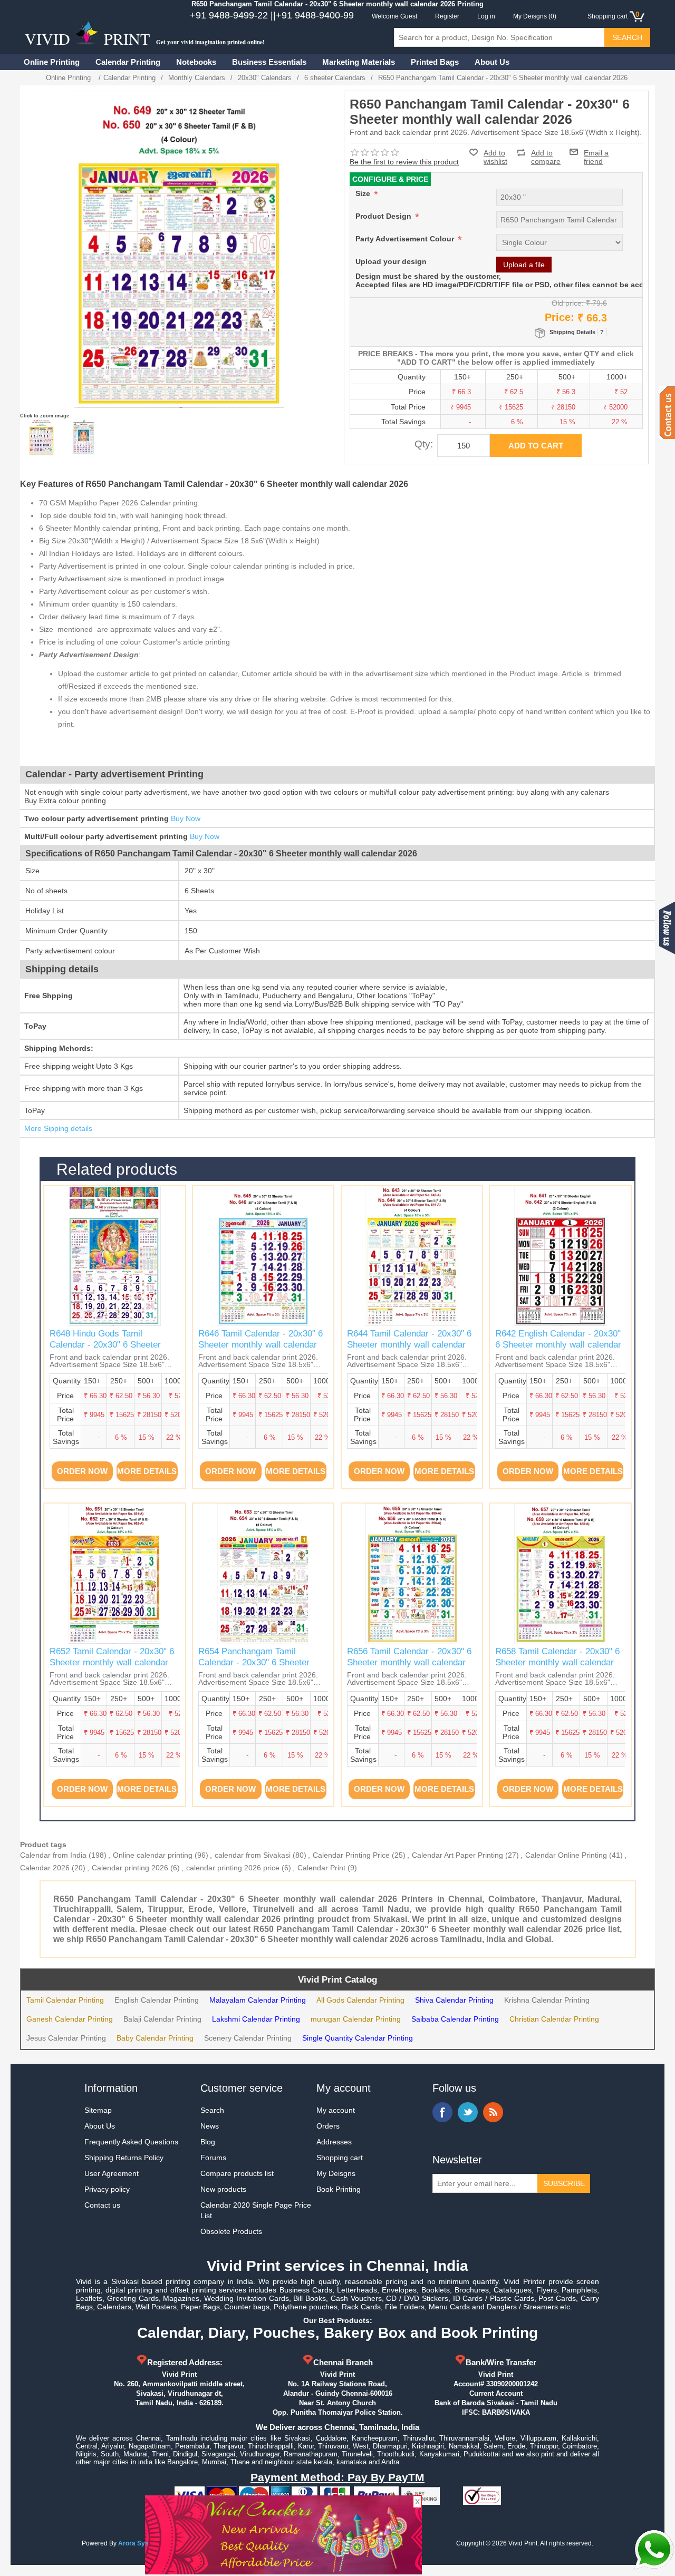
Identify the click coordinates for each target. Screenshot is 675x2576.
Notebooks (196, 62)
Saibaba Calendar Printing (455, 2019)
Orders (328, 2126)
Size (364, 193)
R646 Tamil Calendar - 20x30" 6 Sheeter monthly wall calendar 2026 (261, 1344)
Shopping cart (340, 2158)
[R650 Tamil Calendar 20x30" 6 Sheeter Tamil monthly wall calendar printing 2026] (41, 437)
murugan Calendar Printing (356, 2019)
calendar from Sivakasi (253, 1855)
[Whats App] (654, 2550)
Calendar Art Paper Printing (457, 1855)
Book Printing (339, 2189)
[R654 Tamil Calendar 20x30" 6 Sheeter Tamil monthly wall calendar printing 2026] (263, 1574)
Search (212, 2110)
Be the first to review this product (404, 162)
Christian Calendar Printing (554, 2019)
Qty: (424, 444)
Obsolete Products (231, 2231)
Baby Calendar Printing (155, 2038)
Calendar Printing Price (351, 1855)
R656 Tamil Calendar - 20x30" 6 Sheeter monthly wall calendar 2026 (409, 1662)
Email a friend (596, 152)
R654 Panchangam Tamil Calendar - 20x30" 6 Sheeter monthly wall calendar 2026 (254, 1662)
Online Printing (52, 62)
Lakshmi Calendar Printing (256, 2019)
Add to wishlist (495, 157)
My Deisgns (336, 2173)
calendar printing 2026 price (233, 1868)
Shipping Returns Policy (124, 2158)
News (210, 2126)
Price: (560, 317)
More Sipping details (58, 1128)
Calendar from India (53, 1855)
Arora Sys (133, 2543)
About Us (492, 62)
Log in (486, 16)
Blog (208, 2142)
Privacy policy (107, 2189)
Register (447, 16)
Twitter (468, 2112)
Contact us (102, 2205)
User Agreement (112, 2173)
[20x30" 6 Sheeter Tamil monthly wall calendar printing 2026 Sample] (83, 437)
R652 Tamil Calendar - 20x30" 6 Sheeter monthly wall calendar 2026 (112, 1662)
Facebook (442, 2112)
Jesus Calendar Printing (66, 2038)
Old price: (568, 303)
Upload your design (391, 261)
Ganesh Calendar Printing (70, 2019)
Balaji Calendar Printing (162, 2019)
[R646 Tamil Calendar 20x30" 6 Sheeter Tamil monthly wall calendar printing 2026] (263, 1256)
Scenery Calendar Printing (248, 2038)
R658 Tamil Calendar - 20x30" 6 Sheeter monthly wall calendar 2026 (557, 1662)
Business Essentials (269, 62)
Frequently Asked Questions (131, 2142)
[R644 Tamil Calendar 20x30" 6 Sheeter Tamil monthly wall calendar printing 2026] (412, 1256)
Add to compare (546, 153)
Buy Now (186, 818)
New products (223, 2189)
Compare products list (237, 2173)
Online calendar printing (153, 1855)
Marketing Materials (359, 62)
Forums (213, 2158)
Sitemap (98, 2110)
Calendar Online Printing (566, 1855)
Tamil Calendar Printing (65, 2000)
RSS (493, 2112)
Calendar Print (321, 1868)
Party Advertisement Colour (406, 239)
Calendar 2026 (45, 1868)
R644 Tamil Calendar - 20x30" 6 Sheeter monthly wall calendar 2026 (409, 1344)
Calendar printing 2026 (130, 1868)
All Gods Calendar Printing (360, 2000)
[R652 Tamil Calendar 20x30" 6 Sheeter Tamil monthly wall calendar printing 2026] (114, 1574)
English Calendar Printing (157, 2000)
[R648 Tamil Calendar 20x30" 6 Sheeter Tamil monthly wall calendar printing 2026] (114, 1256)
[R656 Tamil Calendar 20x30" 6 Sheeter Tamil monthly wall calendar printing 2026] (412, 1574)
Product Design (384, 216)
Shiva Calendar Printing (454, 2000)
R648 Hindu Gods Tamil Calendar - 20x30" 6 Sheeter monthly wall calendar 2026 (105, 1344)
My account (336, 2110)
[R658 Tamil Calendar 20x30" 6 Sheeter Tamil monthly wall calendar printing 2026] (560, 1574)
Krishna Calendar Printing (547, 2000)
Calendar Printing (128, 62)
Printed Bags (435, 62)
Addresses (334, 2142)
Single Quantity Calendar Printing (358, 2038)
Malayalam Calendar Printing (258, 2000)
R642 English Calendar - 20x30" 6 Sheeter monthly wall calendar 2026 (558, 1344)
